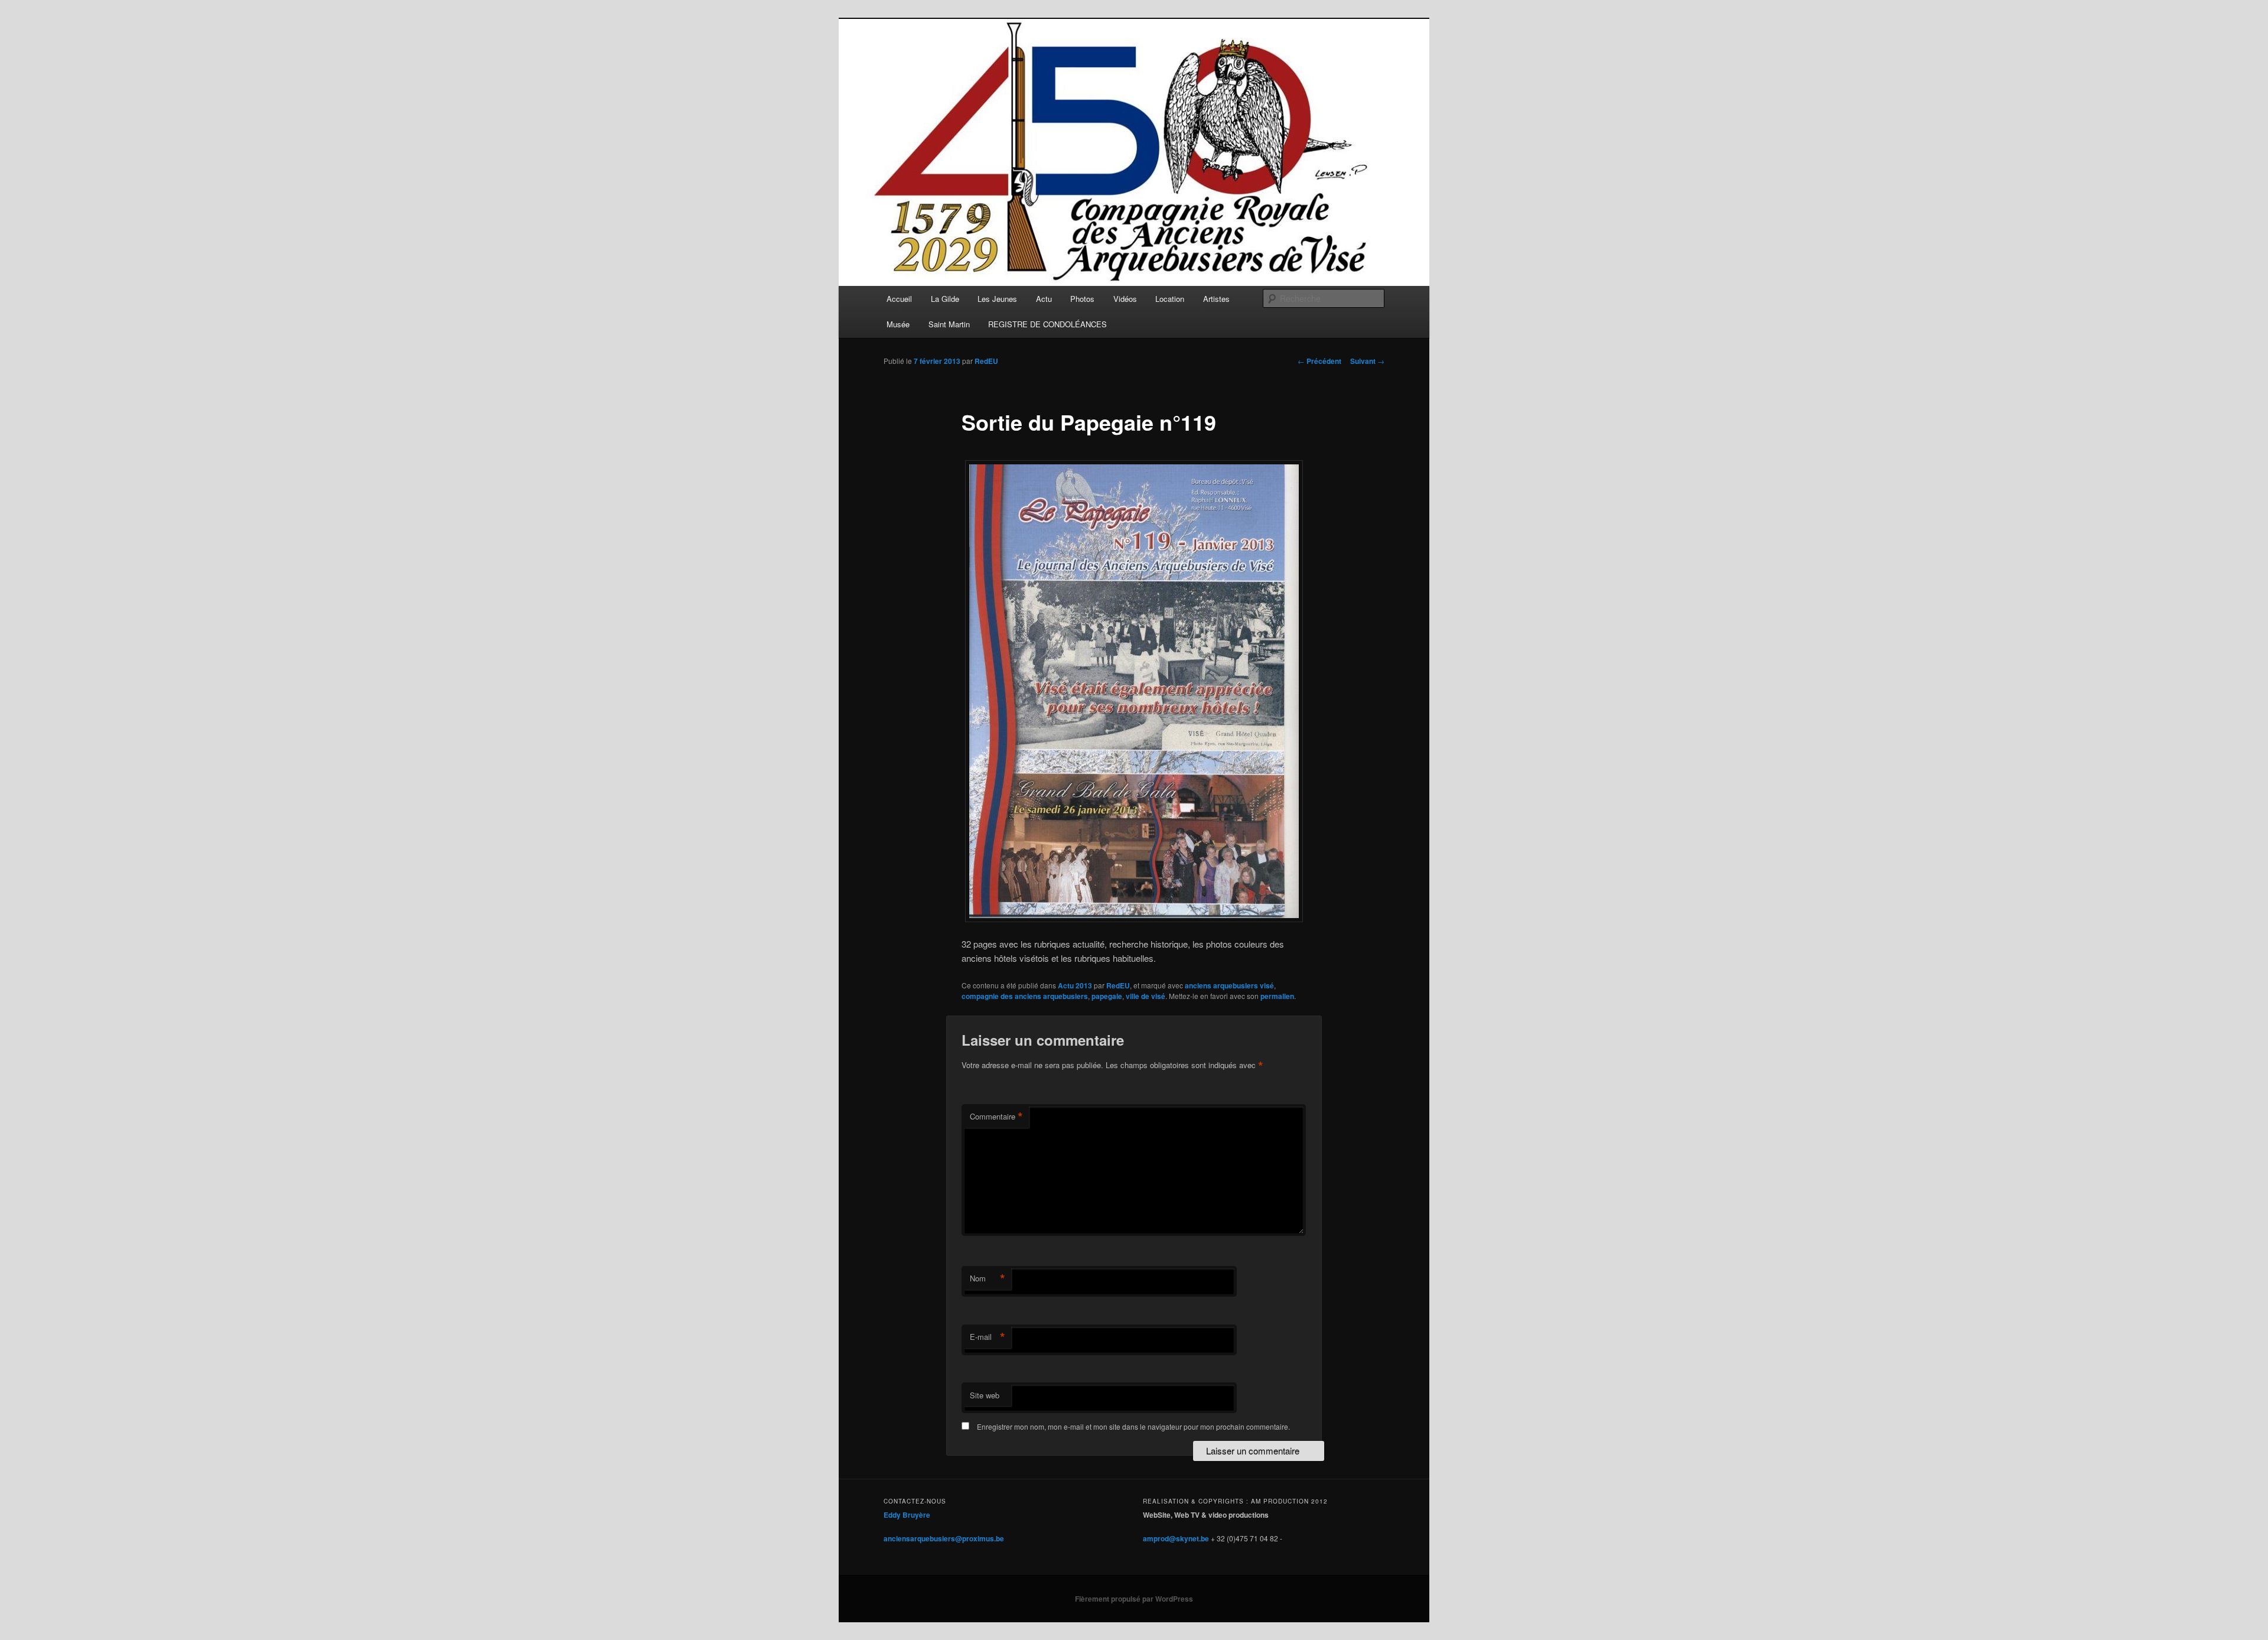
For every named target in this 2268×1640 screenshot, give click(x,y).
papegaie (1107, 996)
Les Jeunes (997, 299)
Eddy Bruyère (907, 1515)
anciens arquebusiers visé (1229, 985)
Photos (1082, 299)
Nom (988, 1278)
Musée (898, 324)
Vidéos (1125, 299)
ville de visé (1146, 996)
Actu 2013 (1075, 985)
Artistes (1216, 299)
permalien (1277, 996)
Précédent (1319, 361)
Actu (1044, 299)
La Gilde (945, 299)
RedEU (986, 361)
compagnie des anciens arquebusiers (1025, 996)
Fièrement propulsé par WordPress (1134, 1599)
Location (1170, 299)
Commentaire (996, 1117)
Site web (985, 1395)
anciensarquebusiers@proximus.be (944, 1538)
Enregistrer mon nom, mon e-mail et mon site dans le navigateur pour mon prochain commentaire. (1133, 1426)
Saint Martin (949, 324)
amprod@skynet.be (1176, 1538)
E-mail (988, 1337)
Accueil (899, 299)
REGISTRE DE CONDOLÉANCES (1047, 324)
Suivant (1367, 361)
